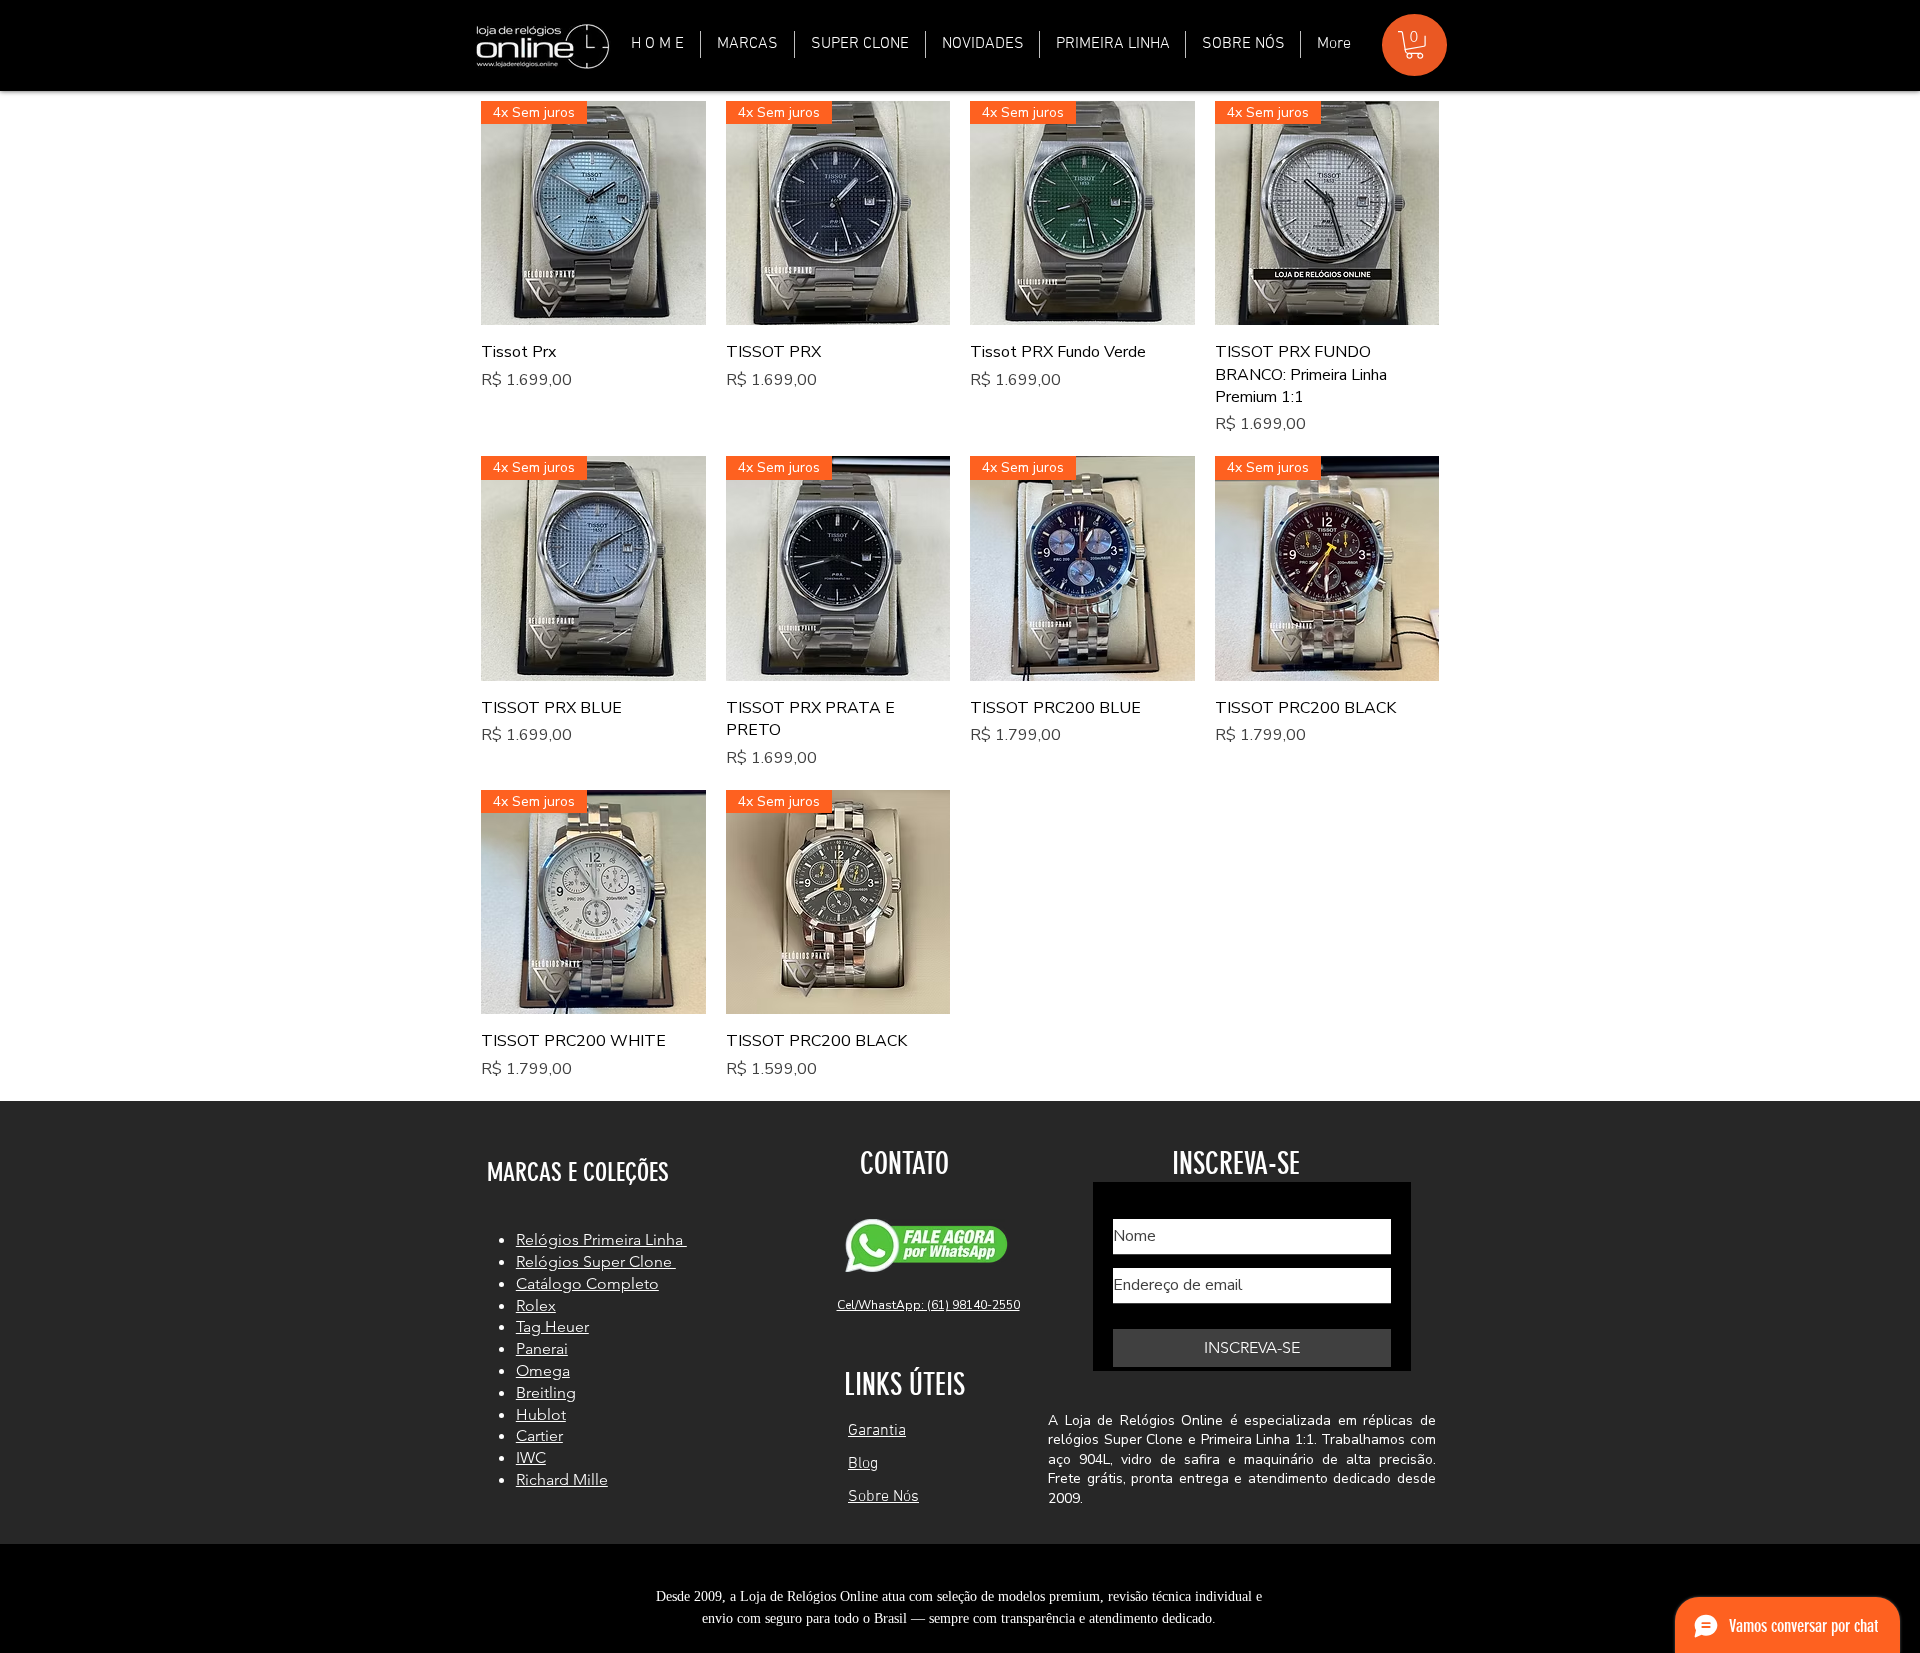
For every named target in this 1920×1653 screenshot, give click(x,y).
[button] (747, 44)
